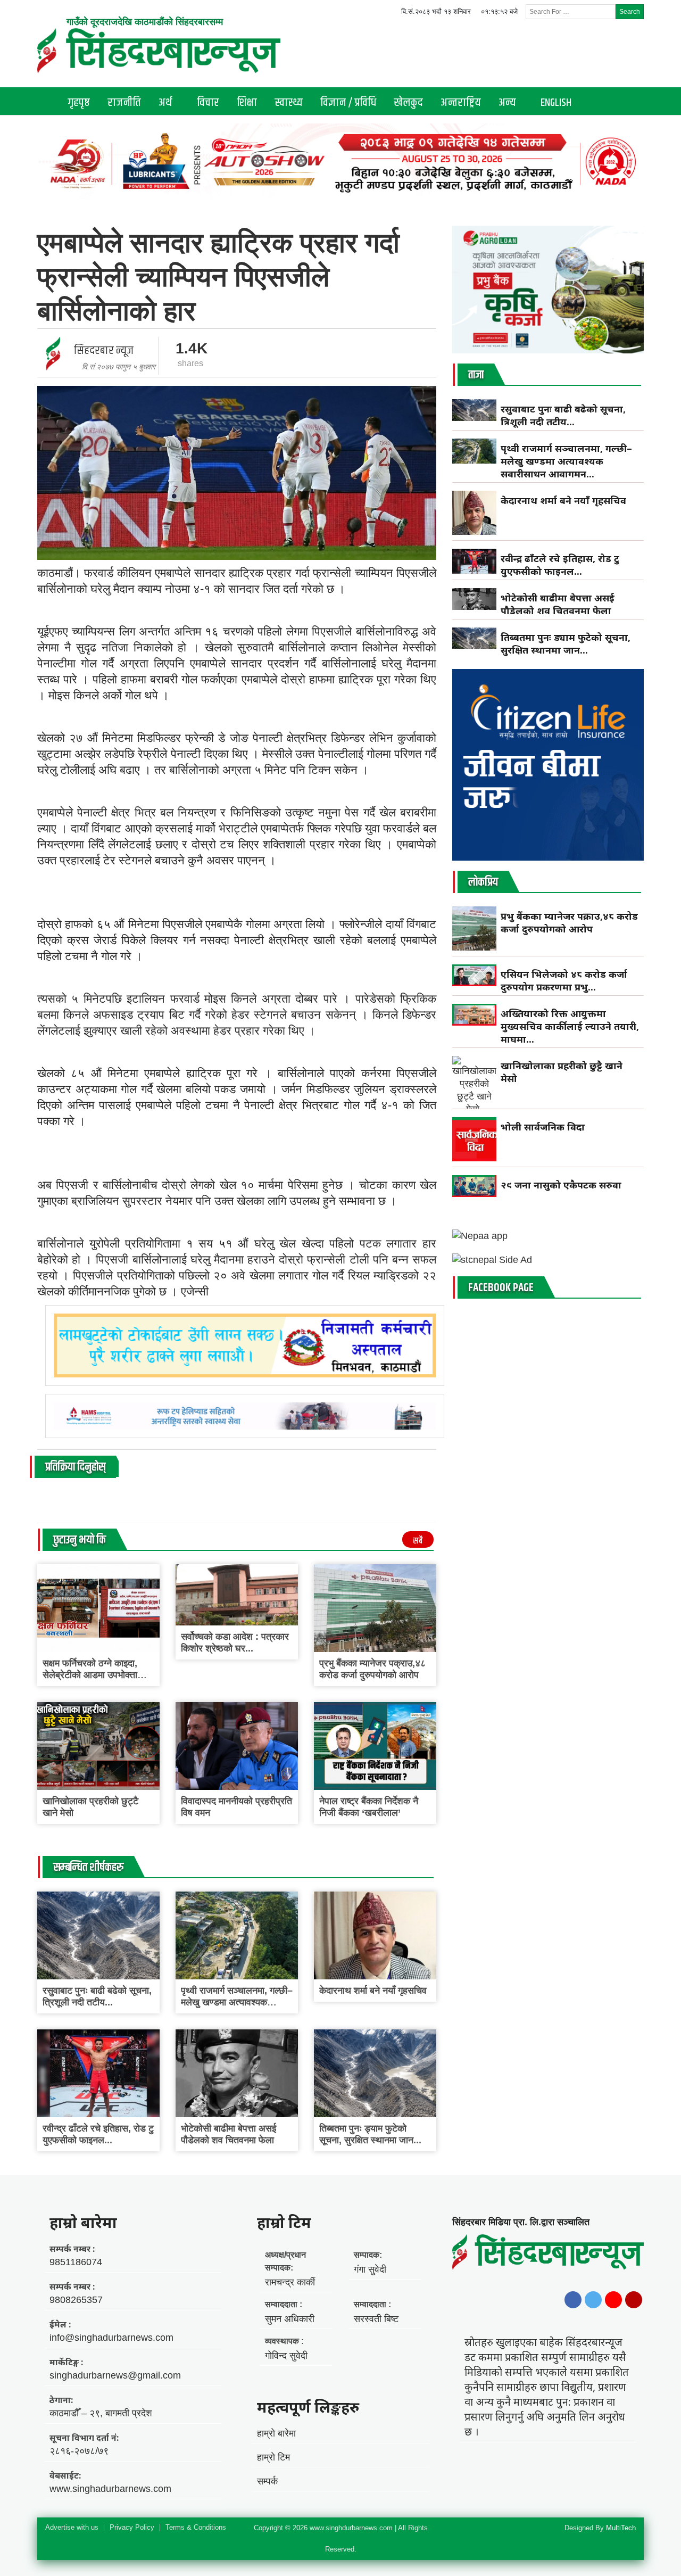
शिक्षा (247, 103)
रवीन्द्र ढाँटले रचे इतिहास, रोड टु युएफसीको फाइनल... (560, 565)
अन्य (507, 103)
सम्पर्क (267, 2481)
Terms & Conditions (196, 2528)
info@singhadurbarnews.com (111, 2338)
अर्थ (165, 103)
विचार (208, 103)
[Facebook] (573, 2300)
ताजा (476, 375)
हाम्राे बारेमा (83, 2222)
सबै (418, 1541)
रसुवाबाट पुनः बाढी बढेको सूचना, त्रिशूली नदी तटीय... (563, 415)
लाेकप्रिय (483, 882)
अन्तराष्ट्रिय (461, 103)
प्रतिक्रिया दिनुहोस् (75, 1467)
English (556, 103)
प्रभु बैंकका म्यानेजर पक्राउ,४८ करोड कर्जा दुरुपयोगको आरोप (569, 922)
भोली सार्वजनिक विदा (543, 1127)
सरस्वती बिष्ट (376, 2319)
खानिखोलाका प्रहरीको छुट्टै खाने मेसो (562, 1072)
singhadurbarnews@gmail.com (115, 2375)
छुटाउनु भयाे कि (80, 1540)
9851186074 (76, 2262)
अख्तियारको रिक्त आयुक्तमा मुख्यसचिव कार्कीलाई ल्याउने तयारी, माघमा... (570, 1026)
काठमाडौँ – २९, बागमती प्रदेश (101, 2413)
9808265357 (76, 2300)
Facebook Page (501, 1288)
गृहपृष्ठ (79, 103)
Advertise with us (72, 2528)
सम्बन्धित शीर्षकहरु (88, 1868)
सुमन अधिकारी (290, 2319)
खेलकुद (408, 103)
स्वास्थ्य (289, 103)
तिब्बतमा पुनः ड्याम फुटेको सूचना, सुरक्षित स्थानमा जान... (566, 643)
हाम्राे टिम (284, 2222)
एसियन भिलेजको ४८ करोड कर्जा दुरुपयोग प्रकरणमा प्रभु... (564, 980)
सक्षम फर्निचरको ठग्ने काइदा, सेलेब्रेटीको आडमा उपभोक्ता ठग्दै (90, 1675)
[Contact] (634, 2300)
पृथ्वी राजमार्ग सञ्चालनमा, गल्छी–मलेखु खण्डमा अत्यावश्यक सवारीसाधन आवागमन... (237, 2002)
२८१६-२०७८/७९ (79, 2451)
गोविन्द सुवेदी (286, 2356)
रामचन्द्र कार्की (290, 2282)
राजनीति (124, 103)
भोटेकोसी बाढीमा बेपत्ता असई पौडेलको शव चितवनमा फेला (558, 604)
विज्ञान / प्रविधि (348, 103)
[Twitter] (593, 2300)
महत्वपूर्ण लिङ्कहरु (308, 2407)
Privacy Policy (132, 2528)
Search (630, 12)
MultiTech (621, 2528)
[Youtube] (613, 2300)
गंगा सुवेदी (370, 2269)
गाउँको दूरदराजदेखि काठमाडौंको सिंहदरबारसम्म (145, 22)
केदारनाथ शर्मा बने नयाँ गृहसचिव (373, 1991)
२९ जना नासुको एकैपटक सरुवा (561, 1185)
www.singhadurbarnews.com (110, 2489)
